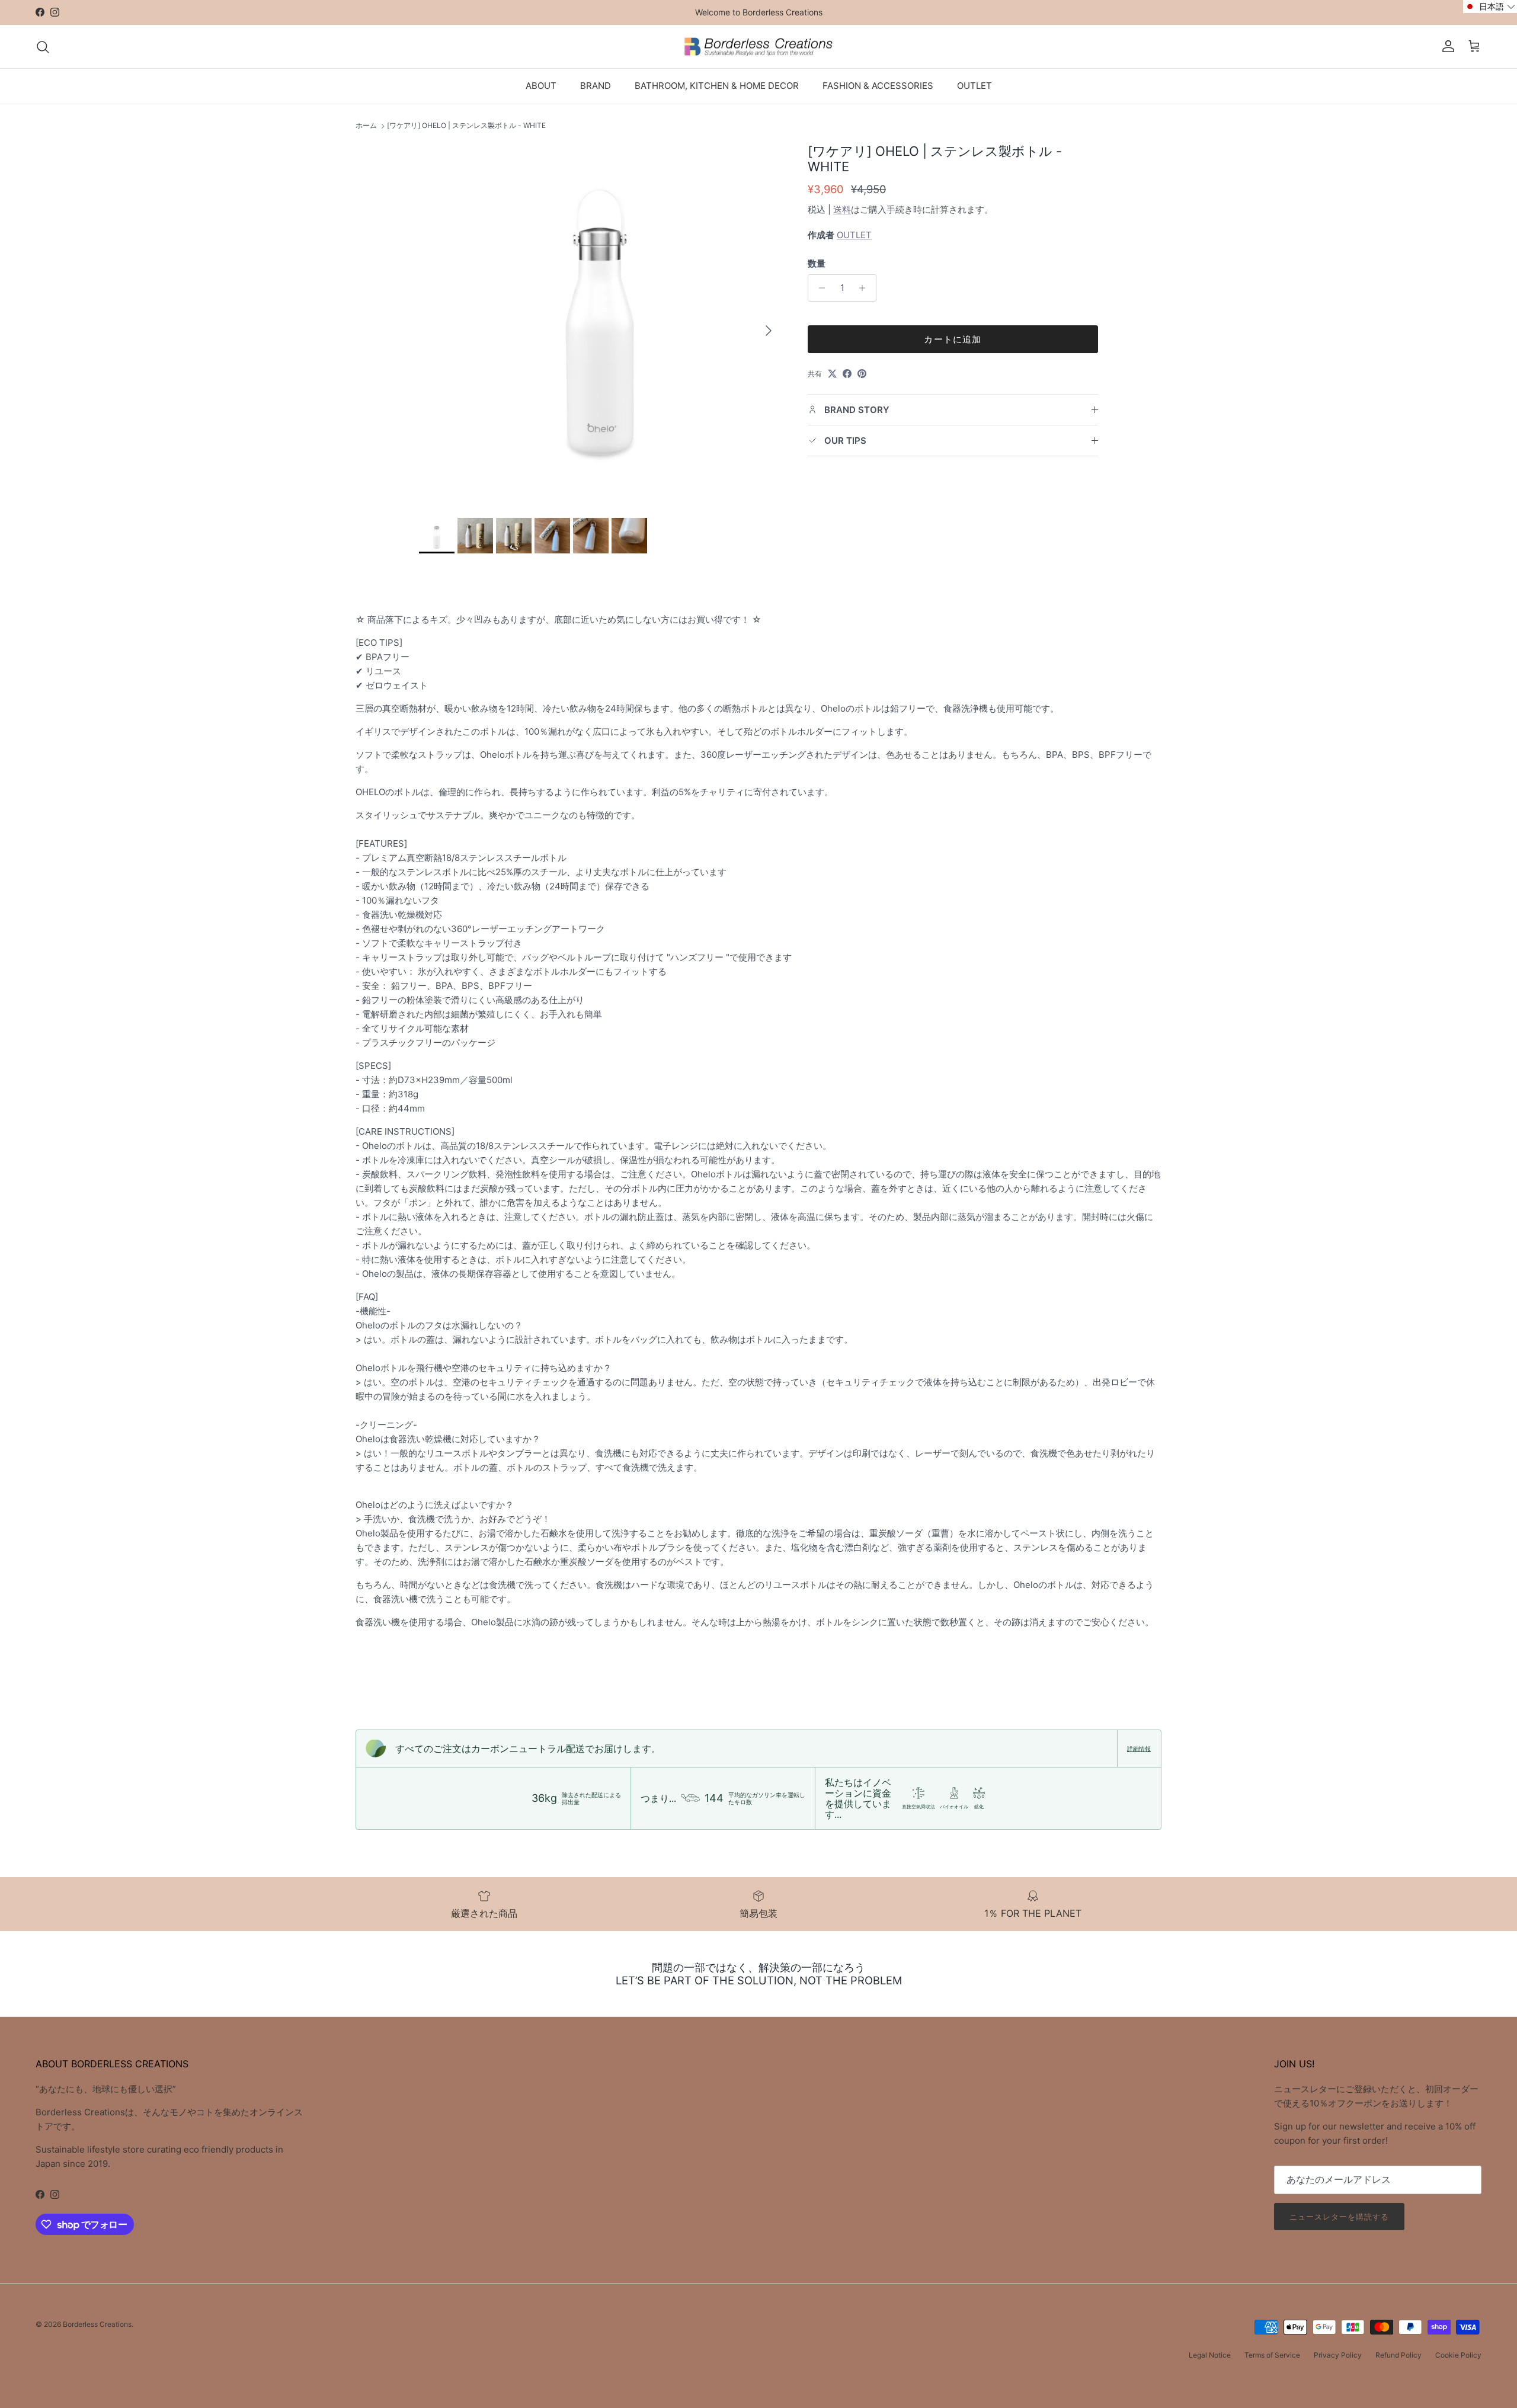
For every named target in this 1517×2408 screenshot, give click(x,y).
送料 (842, 209)
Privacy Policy (1338, 2355)
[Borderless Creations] (758, 47)
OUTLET (974, 86)
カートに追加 (953, 339)
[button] (1490, 7)
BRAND (596, 86)
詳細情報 (1139, 1749)
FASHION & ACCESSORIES (878, 86)
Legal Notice (1210, 2355)
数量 (817, 263)
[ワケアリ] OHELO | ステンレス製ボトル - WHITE (466, 126)
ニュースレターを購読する (1339, 2217)
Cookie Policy (1458, 2355)
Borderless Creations (97, 2324)
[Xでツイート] (832, 374)
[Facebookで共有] (847, 374)
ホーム (366, 126)
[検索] (43, 47)
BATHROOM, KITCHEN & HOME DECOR (717, 86)
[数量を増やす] (865, 288)
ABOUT (541, 86)
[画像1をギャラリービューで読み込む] (600, 325)
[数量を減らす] (819, 288)
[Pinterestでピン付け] (862, 374)
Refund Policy (1398, 2355)
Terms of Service (1272, 2355)
